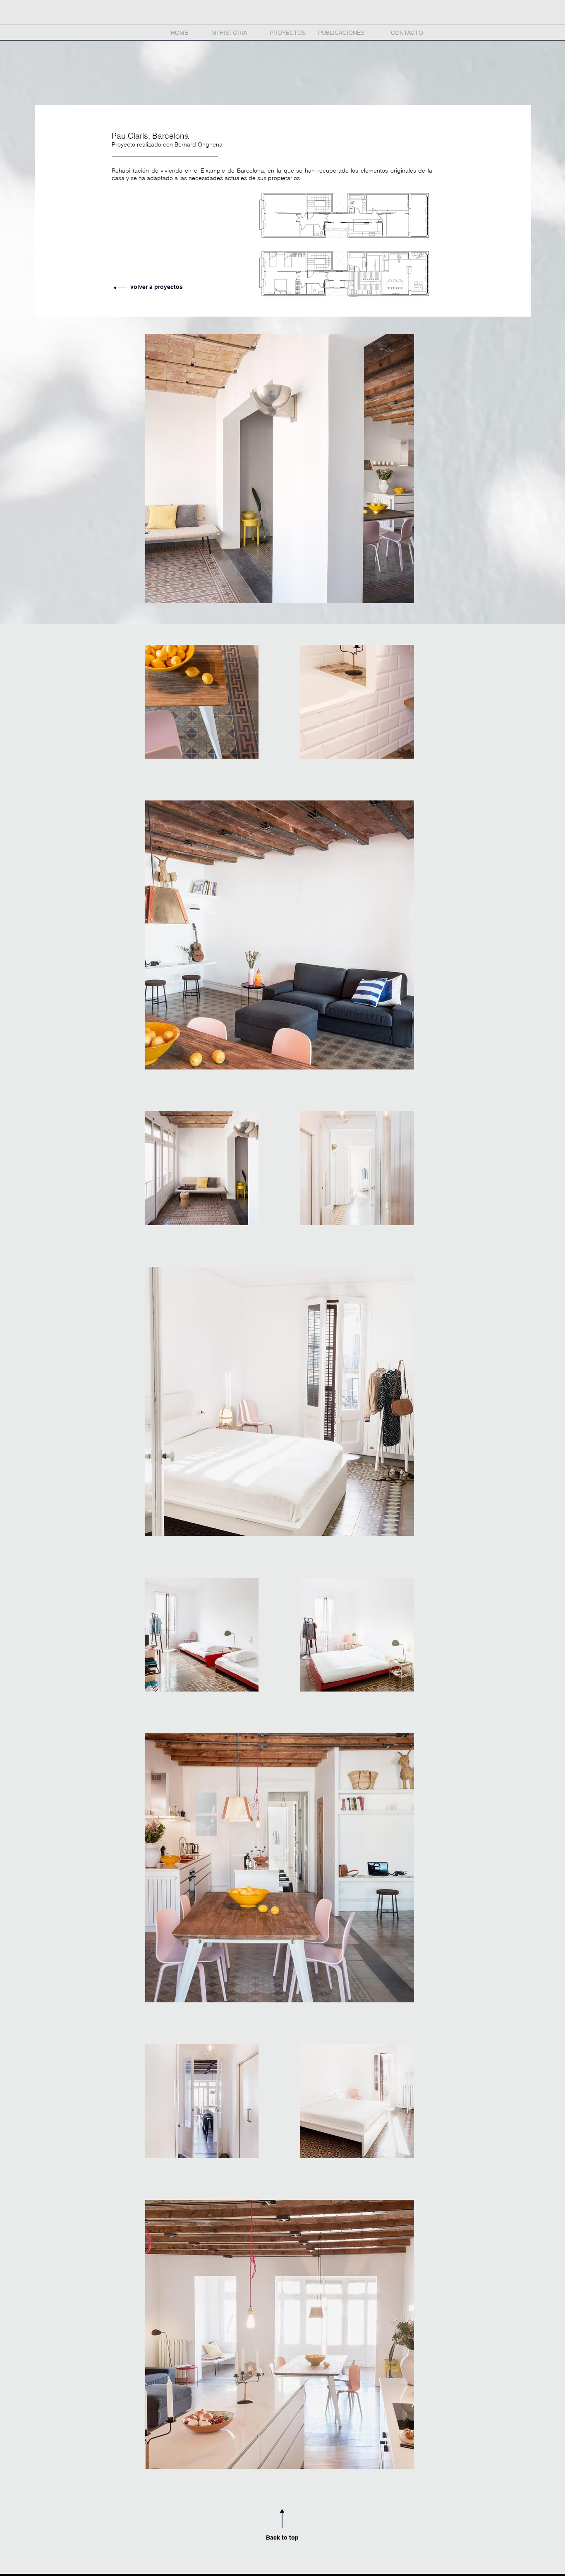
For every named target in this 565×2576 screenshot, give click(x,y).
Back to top (282, 2538)
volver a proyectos (157, 287)
